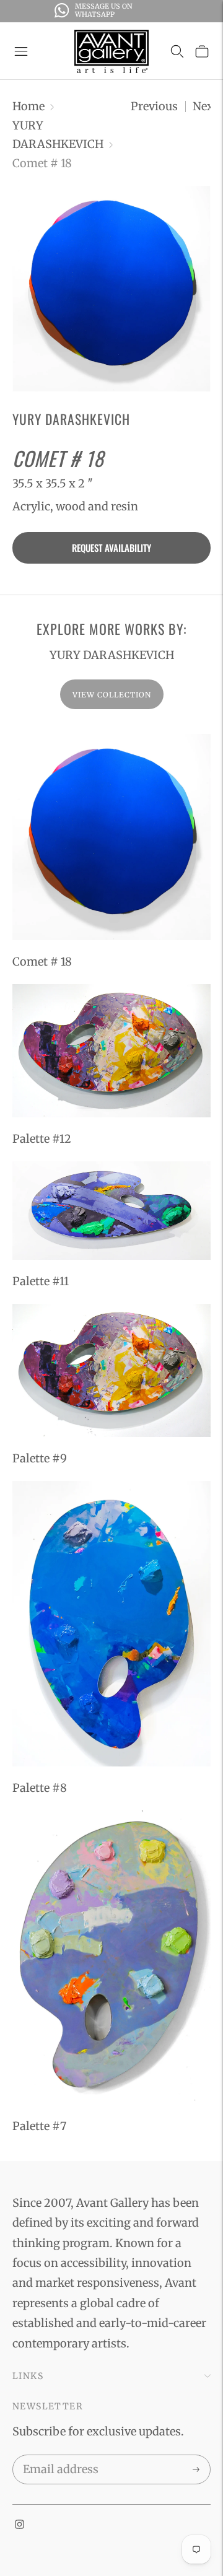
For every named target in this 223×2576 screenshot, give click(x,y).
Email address (59, 2457)
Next (205, 106)
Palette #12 (42, 1139)
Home (28, 106)
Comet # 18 (42, 962)
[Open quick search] (177, 51)
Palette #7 (39, 2126)
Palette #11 (41, 1281)
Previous (154, 106)
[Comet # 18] (111, 837)
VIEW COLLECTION (112, 695)
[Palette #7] (111, 1958)
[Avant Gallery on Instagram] (20, 2525)
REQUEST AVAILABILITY (111, 548)
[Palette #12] (111, 1051)
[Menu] (21, 51)
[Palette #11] (111, 1211)
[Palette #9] (111, 1370)
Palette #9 (40, 1458)
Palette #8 (40, 1788)
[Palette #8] (111, 1624)
